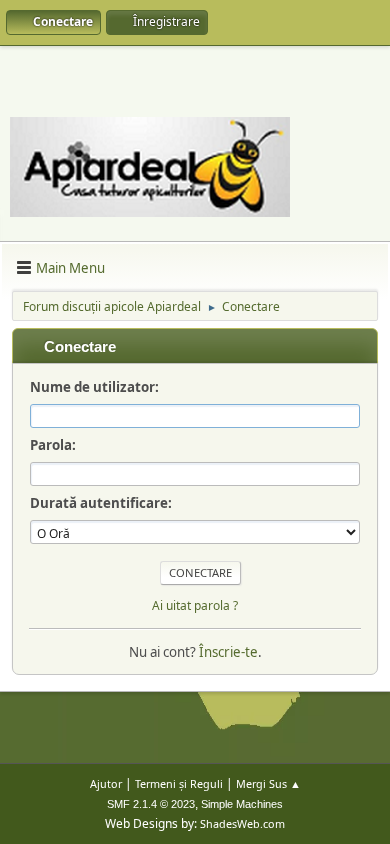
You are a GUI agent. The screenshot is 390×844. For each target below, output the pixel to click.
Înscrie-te (228, 652)
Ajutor (106, 783)
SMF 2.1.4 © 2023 (151, 804)
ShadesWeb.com (242, 823)
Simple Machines (242, 804)
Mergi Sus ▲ (268, 783)
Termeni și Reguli (179, 783)
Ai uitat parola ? (195, 605)
